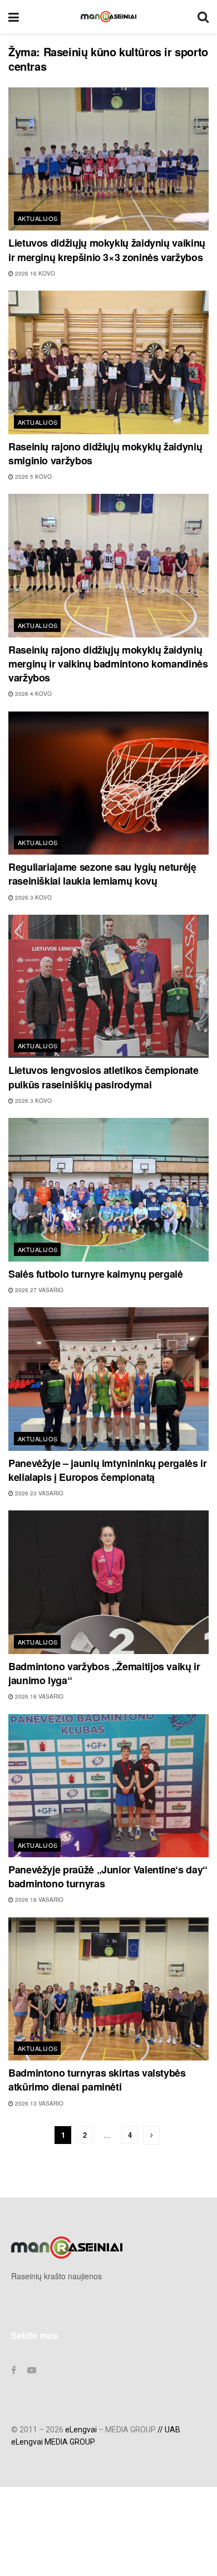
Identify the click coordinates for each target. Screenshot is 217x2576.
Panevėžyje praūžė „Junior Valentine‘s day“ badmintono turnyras (108, 1876)
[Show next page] (151, 2135)
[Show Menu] (14, 17)
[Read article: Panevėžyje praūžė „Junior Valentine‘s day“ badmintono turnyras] (108, 1786)
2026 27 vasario (38, 1290)
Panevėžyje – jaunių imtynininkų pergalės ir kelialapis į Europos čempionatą (108, 1470)
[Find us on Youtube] (32, 2370)
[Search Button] (203, 17)
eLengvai (81, 2430)
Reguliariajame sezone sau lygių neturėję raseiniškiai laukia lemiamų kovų (102, 874)
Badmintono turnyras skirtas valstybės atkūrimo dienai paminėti (97, 2080)
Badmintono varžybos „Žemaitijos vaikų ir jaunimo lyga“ (104, 1673)
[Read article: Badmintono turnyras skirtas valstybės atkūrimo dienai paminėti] (108, 1989)
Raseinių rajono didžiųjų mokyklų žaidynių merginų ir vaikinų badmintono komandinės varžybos (108, 664)
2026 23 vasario (38, 1493)
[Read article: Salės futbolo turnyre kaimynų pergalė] (108, 1189)
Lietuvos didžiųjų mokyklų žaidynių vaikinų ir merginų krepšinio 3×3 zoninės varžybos (107, 250)
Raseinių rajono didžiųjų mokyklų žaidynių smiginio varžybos (105, 453)
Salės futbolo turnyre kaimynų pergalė (96, 1274)
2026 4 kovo (33, 694)
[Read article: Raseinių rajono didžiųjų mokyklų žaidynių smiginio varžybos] (108, 362)
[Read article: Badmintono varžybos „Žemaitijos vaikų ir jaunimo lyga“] (108, 1582)
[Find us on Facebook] (14, 2370)
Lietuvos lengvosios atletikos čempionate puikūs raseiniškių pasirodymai (103, 1077)
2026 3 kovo (33, 897)
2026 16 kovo (34, 273)
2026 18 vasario (38, 1696)
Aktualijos (38, 218)
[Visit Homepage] (108, 17)
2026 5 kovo (33, 477)
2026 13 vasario (38, 2103)
